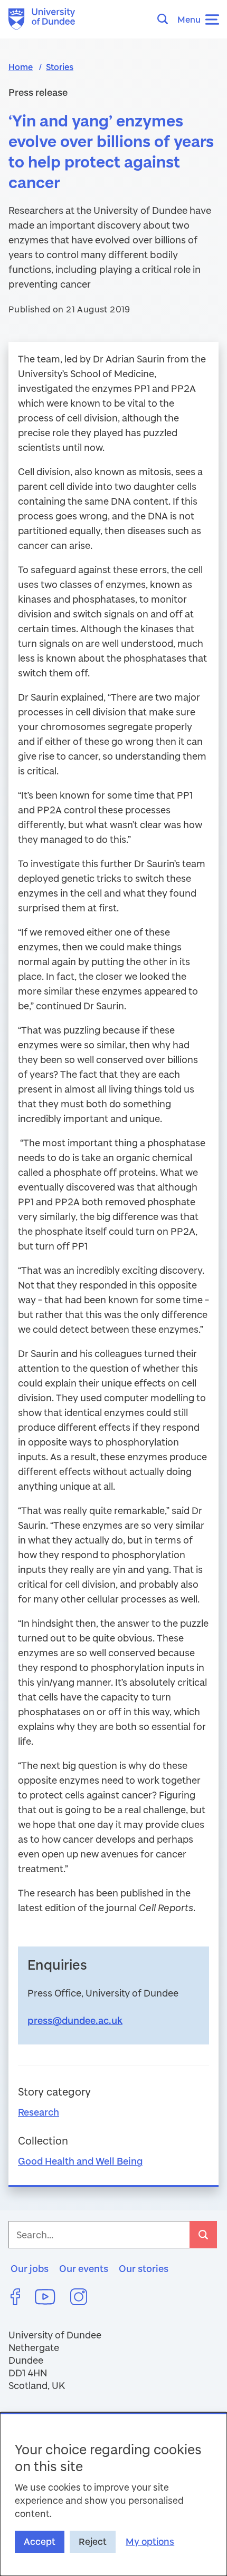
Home (21, 67)
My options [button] (150, 2541)
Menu (189, 19)
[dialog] (113, 2494)
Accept (40, 2541)
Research (39, 2112)
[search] (203, 2235)
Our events (84, 2268)
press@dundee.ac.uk (75, 2020)
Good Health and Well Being (81, 2161)
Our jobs (30, 2268)
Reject (93, 2541)
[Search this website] (166, 19)
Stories (60, 67)
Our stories (144, 2268)
